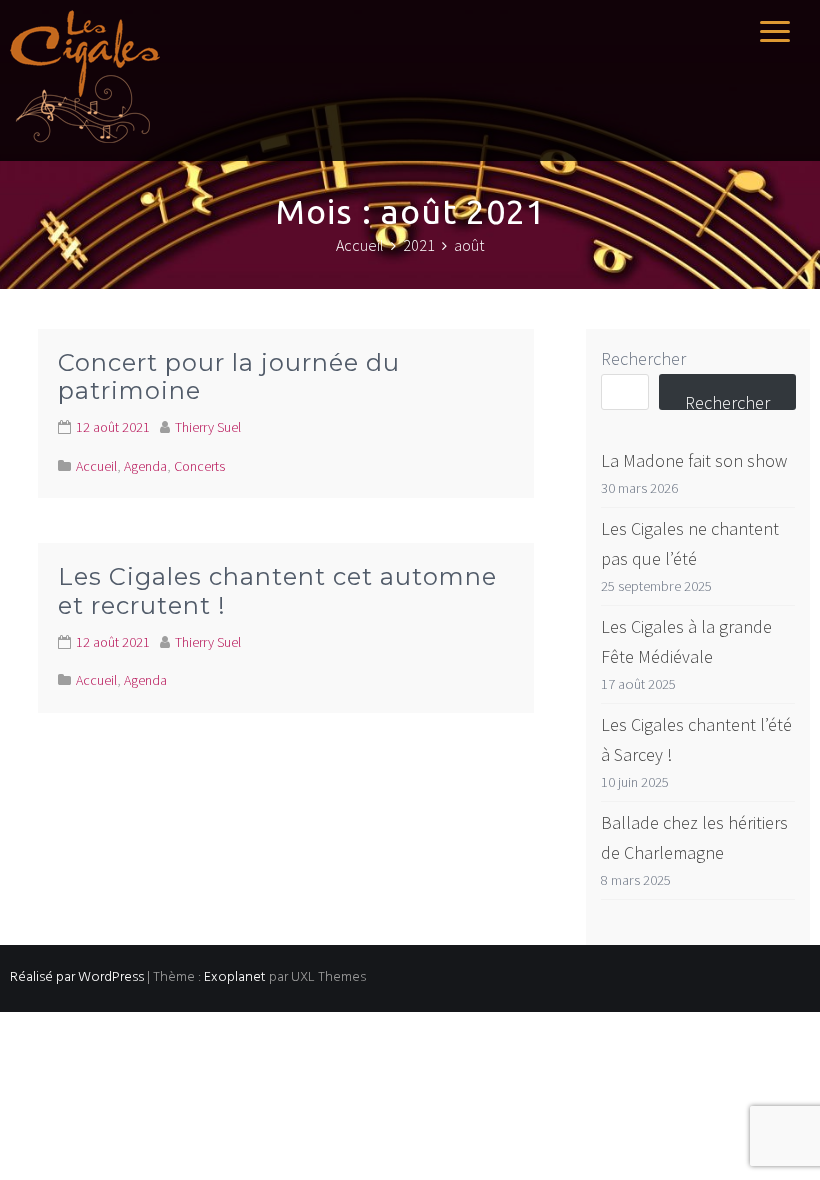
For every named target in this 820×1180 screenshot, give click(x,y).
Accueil (96, 466)
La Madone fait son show (694, 460)
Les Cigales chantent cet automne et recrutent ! (277, 591)
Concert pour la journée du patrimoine (229, 377)
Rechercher (643, 358)
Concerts (199, 466)
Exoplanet (235, 977)
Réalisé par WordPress (77, 977)
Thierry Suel (208, 427)
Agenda (145, 466)
